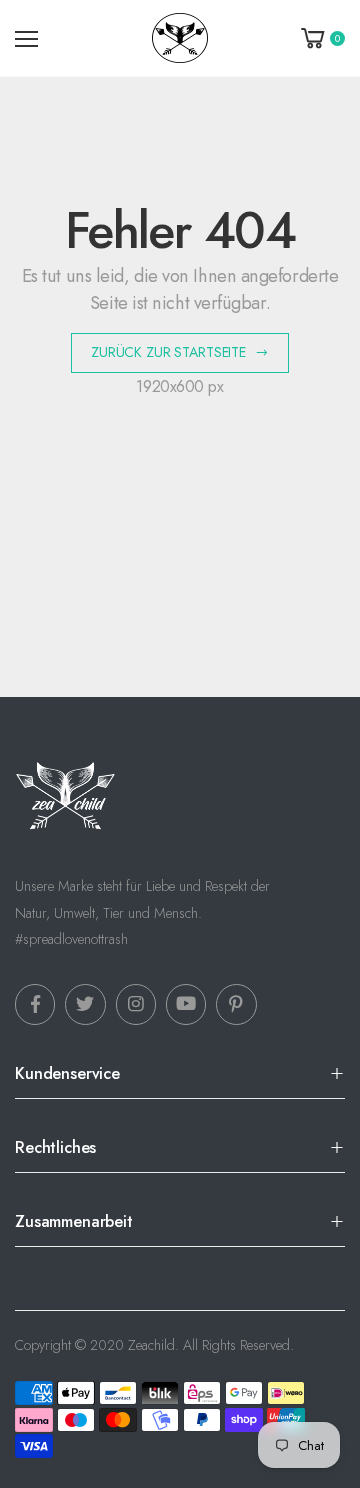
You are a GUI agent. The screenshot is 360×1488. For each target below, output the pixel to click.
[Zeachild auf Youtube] (186, 1004)
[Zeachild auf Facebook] (35, 1004)
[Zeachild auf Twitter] (85, 1004)
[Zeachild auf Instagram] (136, 1004)
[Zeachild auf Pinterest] (236, 1004)
